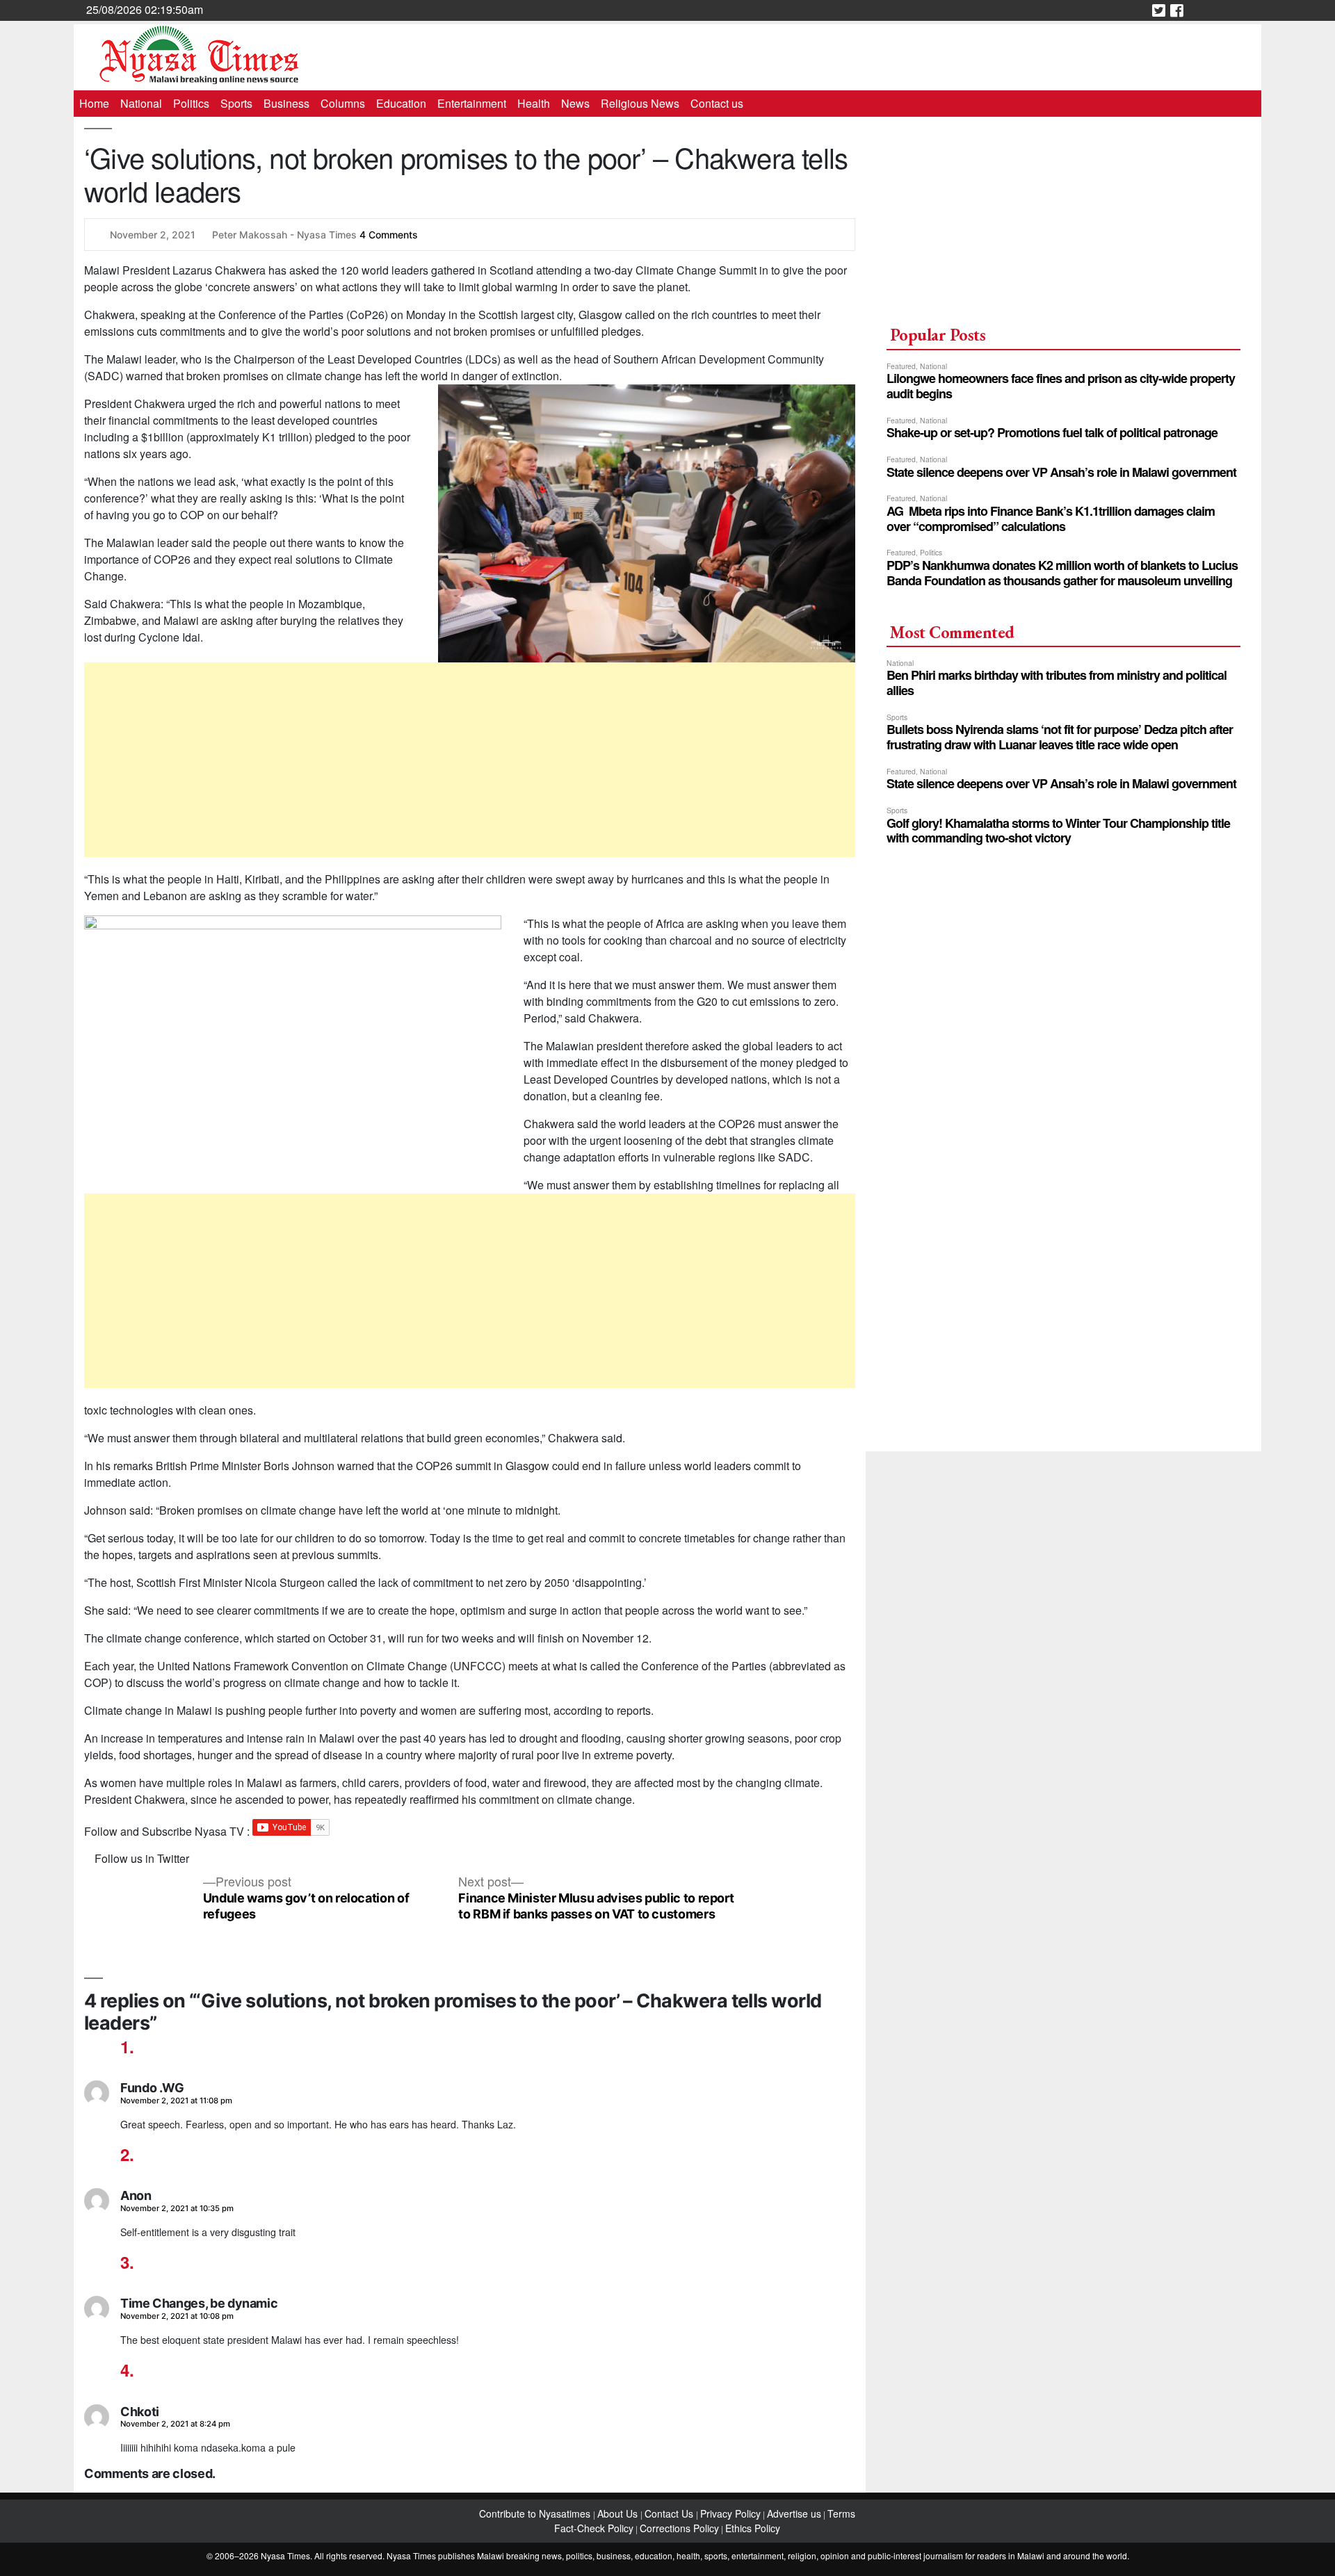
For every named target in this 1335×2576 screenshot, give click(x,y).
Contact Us (670, 2513)
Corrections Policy (679, 2528)
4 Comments (389, 235)
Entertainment (472, 103)
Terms (841, 2513)
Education (401, 103)
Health (534, 103)
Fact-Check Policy (594, 2528)
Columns (343, 103)
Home (94, 103)
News (575, 103)
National (141, 103)
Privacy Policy (730, 2513)
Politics (191, 103)
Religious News (640, 103)
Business (286, 103)
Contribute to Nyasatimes (536, 2513)
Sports (236, 103)
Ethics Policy (753, 2528)
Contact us (717, 103)
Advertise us (794, 2513)
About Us (619, 2513)
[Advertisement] (470, 760)
